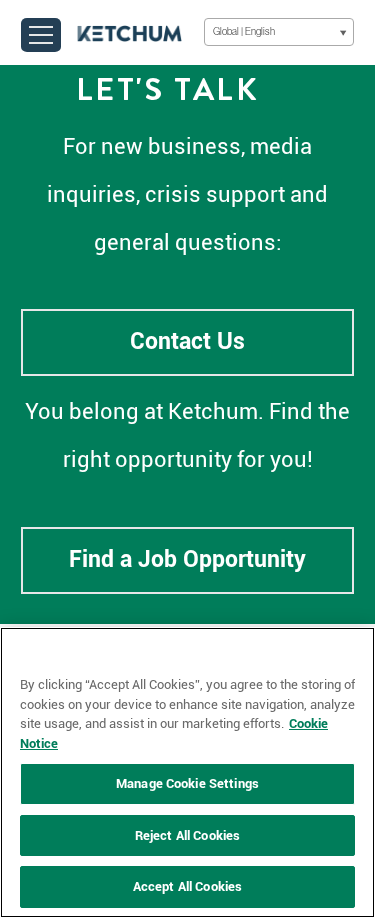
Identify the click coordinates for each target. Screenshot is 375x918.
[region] (187, 772)
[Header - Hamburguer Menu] (41, 35)
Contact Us (187, 341)
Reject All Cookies (187, 835)
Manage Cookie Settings (187, 783)
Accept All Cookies (187, 886)
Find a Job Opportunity (187, 559)
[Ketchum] (129, 32)
